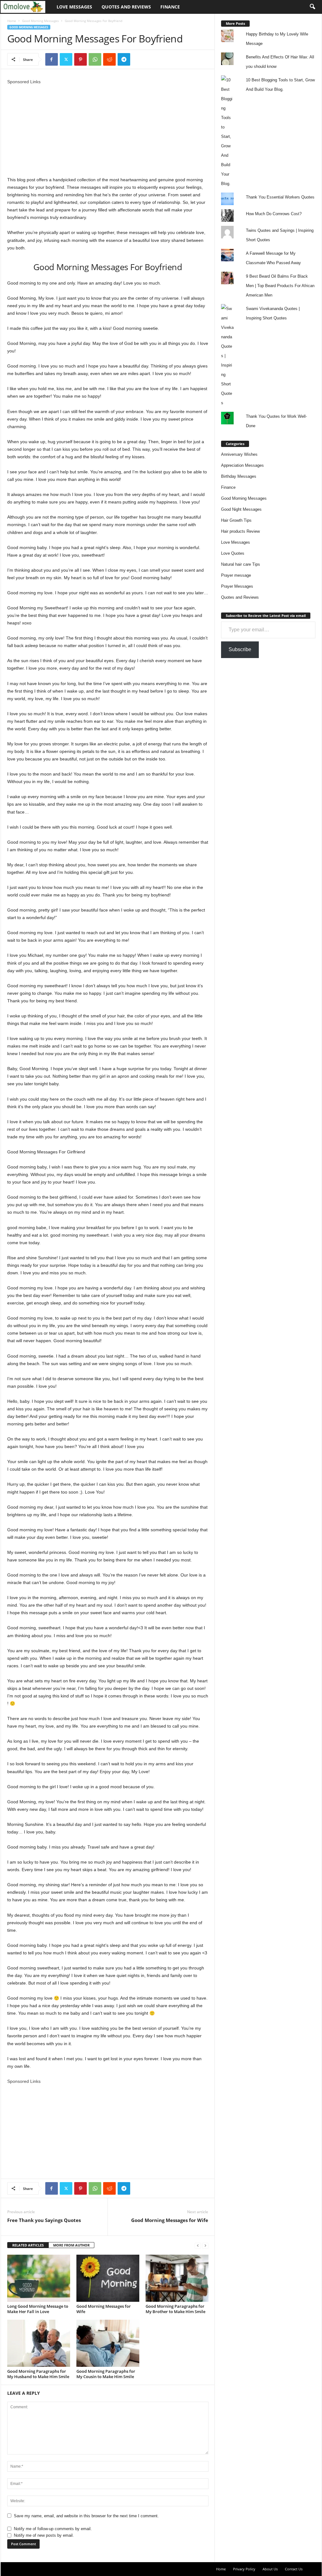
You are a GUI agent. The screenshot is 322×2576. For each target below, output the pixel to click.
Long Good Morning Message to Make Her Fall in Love (38, 2309)
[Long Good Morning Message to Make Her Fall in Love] (39, 2278)
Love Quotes (233, 553)
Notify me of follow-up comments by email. (53, 2529)
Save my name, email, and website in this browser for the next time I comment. (86, 2516)
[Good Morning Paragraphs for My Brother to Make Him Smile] (177, 2278)
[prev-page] (198, 2245)
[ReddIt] (109, 59)
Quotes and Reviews (126, 7)
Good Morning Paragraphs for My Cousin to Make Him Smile (106, 2374)
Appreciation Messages (242, 465)
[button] (312, 7)
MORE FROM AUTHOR (71, 2245)
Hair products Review (240, 531)
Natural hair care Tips (241, 564)
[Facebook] (52, 59)
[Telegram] (124, 59)
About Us (270, 2569)
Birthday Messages (239, 476)
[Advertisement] (108, 129)
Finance (170, 7)
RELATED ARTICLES (28, 2245)
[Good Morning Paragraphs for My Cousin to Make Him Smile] (108, 2343)
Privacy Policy (244, 2569)
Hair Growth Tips (236, 520)
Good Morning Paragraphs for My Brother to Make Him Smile (175, 2309)
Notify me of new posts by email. (44, 2535)
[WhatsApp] (95, 59)
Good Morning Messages (40, 21)
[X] (66, 59)
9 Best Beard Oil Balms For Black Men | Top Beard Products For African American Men (280, 286)
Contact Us (294, 2569)
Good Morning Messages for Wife (170, 2220)
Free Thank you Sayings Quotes (44, 2220)
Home (12, 21)
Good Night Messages (241, 509)
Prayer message (236, 575)
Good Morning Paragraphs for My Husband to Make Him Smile (38, 2374)
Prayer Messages (237, 586)
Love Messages (74, 7)
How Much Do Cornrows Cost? (274, 214)
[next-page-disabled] (205, 2245)
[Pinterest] (80, 59)
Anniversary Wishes (239, 454)
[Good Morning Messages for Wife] (108, 2278)
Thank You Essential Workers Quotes (280, 197)
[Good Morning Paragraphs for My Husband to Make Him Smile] (39, 2343)
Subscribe (240, 649)
